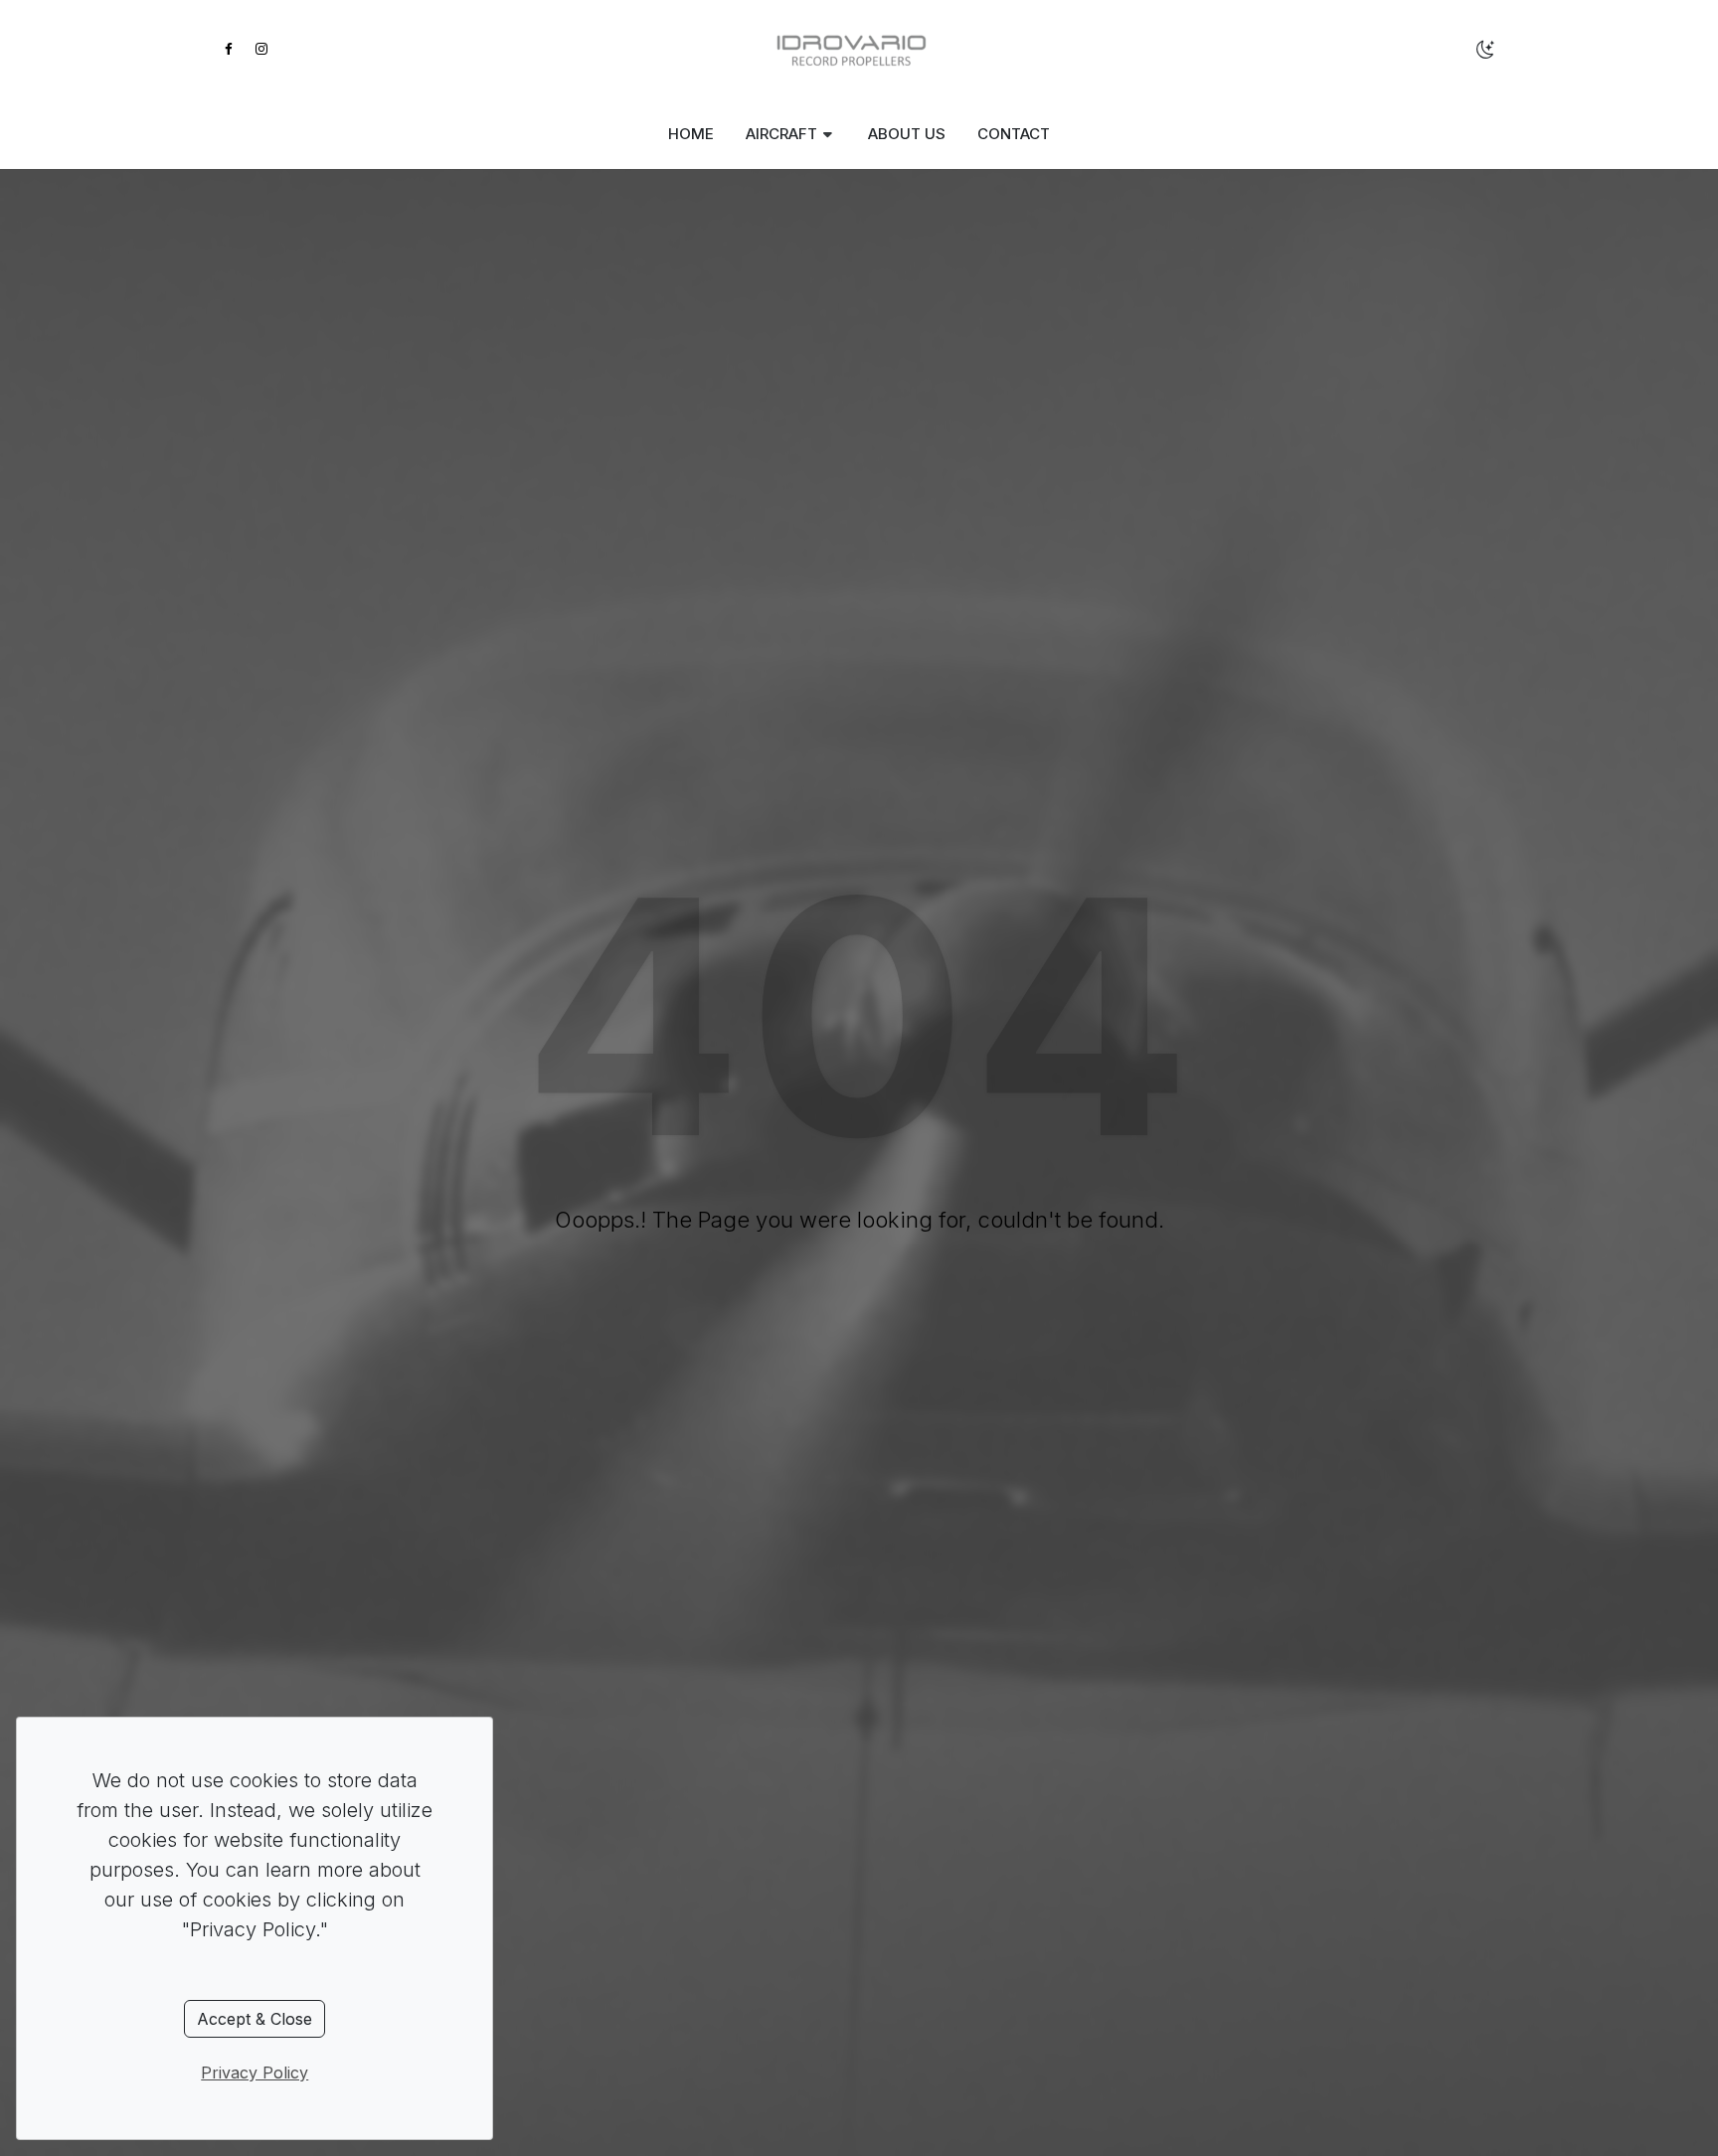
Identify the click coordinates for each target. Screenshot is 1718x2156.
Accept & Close (255, 2019)
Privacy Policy (255, 2073)
